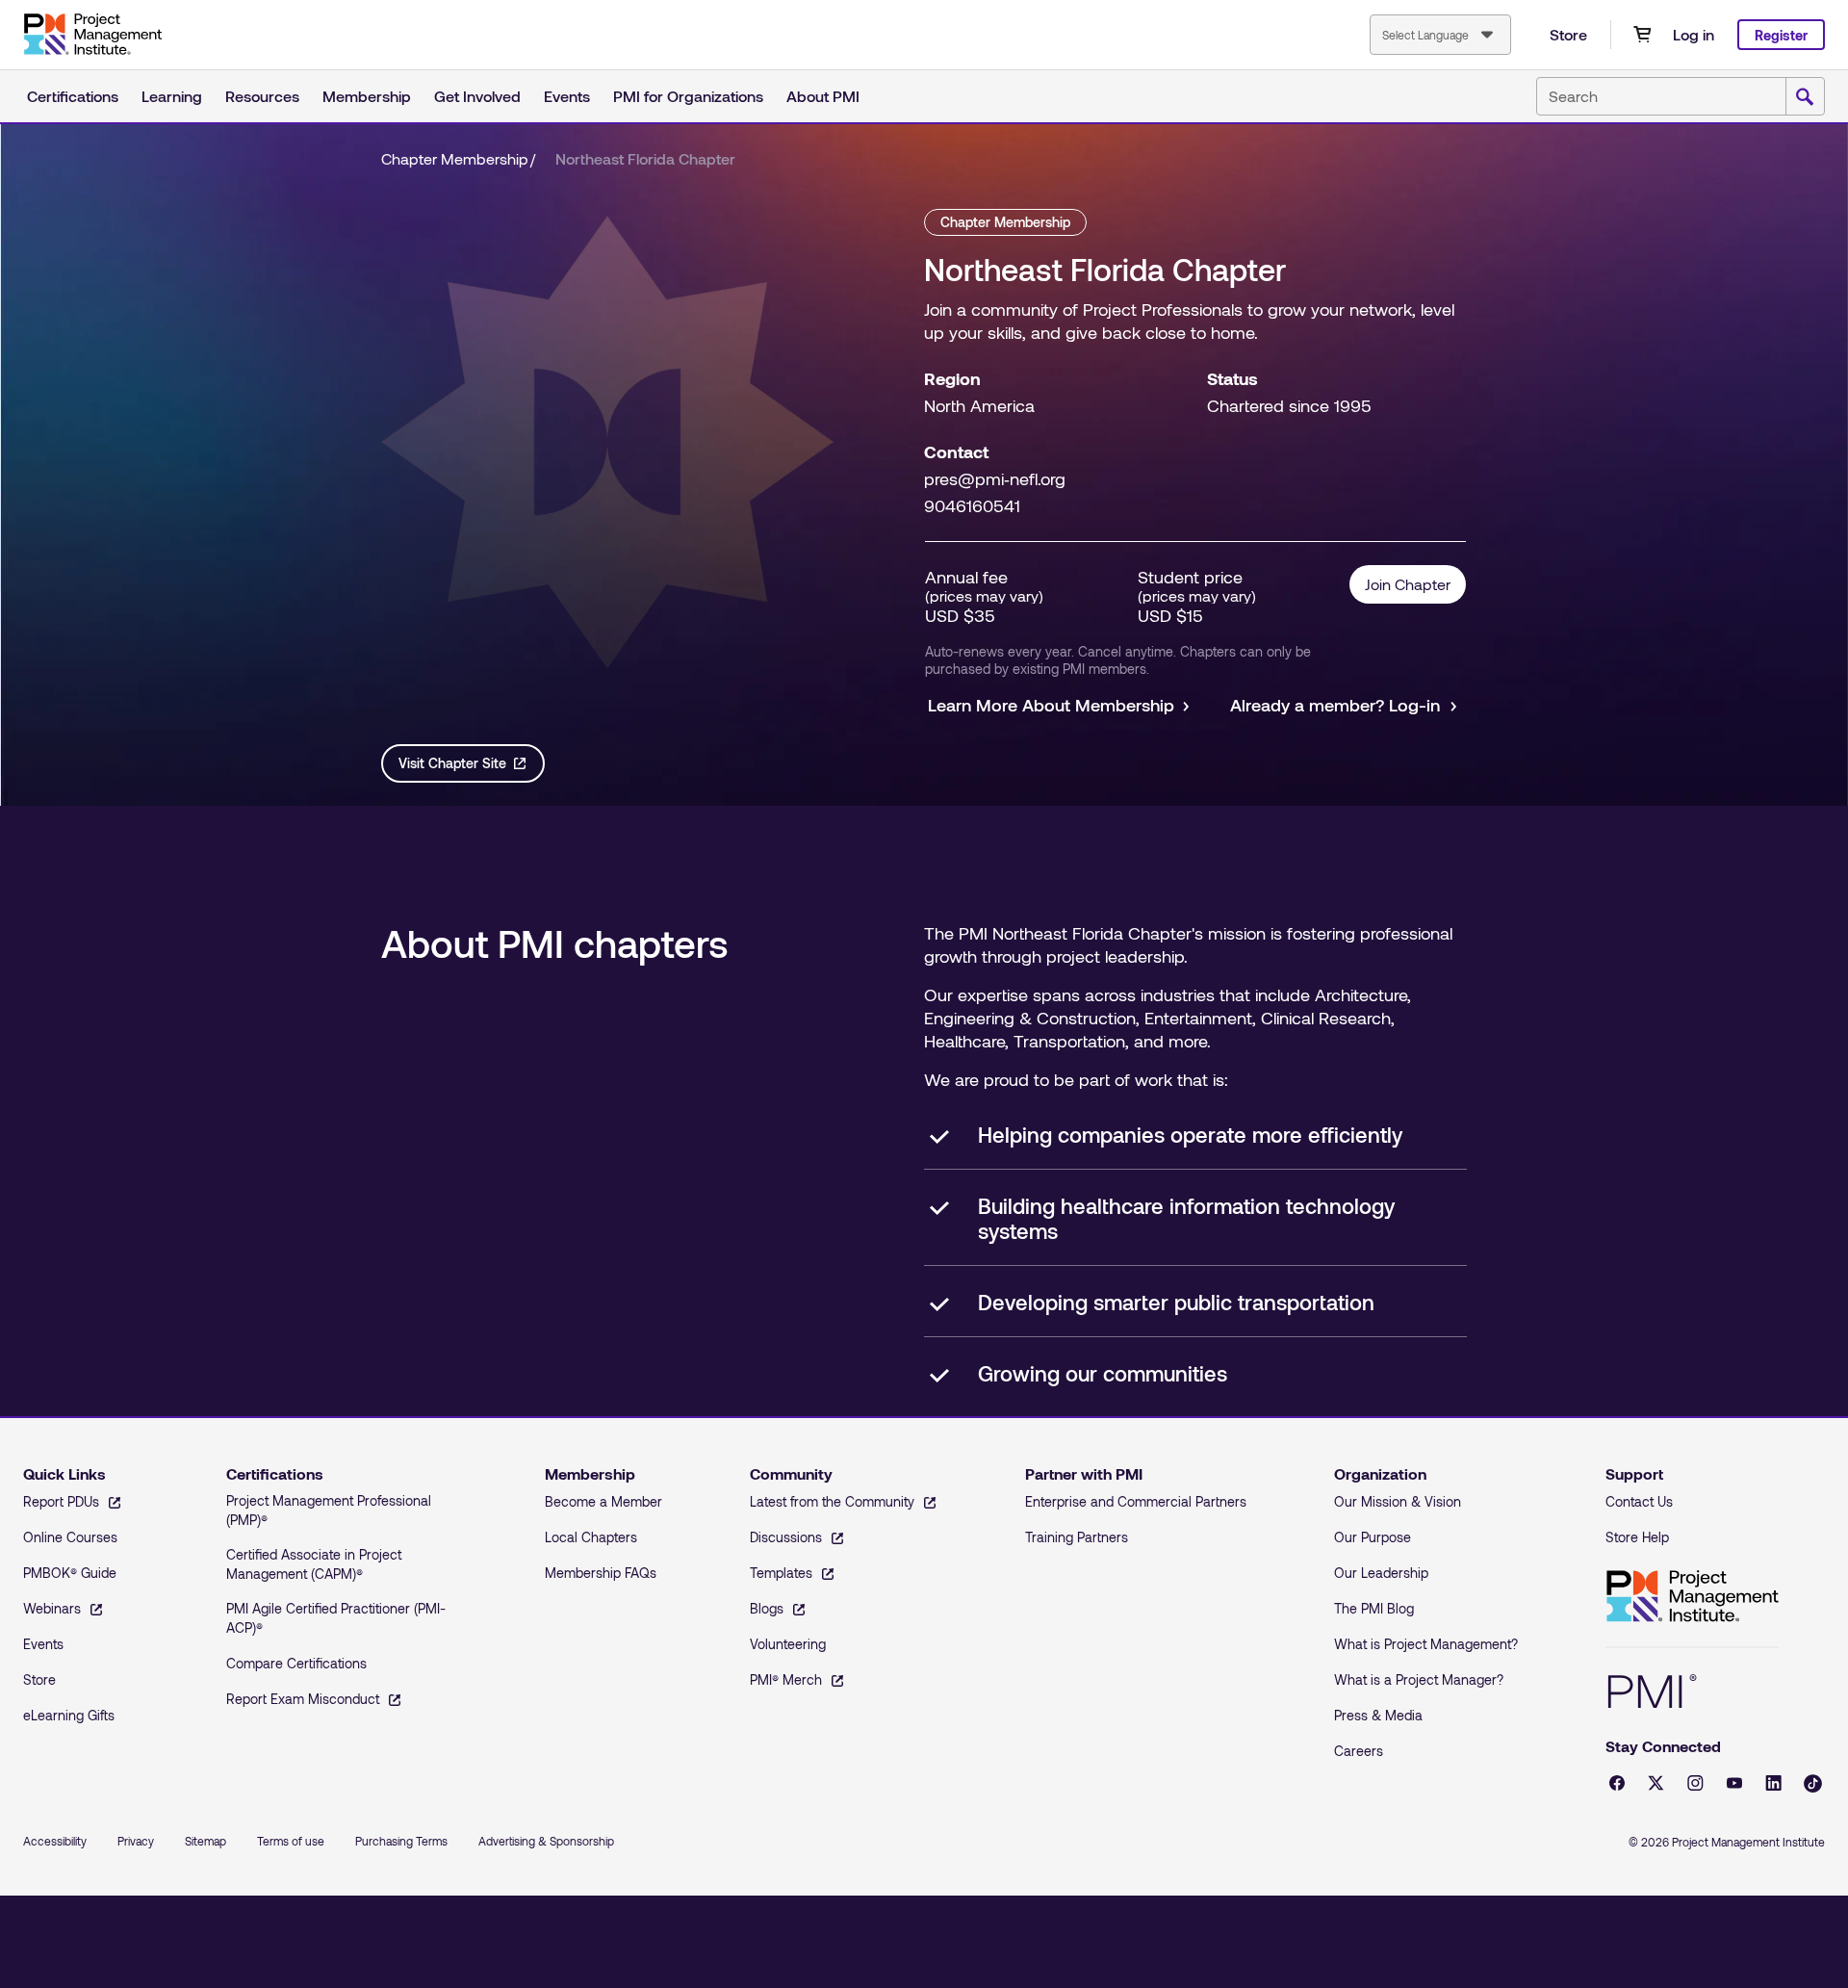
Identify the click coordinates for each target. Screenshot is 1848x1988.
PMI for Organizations (688, 96)
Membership (367, 96)
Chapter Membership (455, 158)
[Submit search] (1805, 97)
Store (1568, 34)
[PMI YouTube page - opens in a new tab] (1734, 1783)
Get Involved (477, 96)
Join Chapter (1408, 584)
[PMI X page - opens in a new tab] (1656, 1783)
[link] (645, 159)
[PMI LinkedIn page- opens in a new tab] (1773, 1783)
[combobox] (1440, 35)
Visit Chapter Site (452, 763)
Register (1781, 35)
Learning (172, 96)
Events (567, 96)
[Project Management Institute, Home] (92, 35)
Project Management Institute (1692, 1597)
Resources (262, 96)
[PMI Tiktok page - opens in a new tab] (1813, 1783)
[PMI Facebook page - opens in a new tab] (1617, 1783)
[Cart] (1642, 35)
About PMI (823, 96)
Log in (1694, 34)
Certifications (73, 96)
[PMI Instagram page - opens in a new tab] (1695, 1783)
